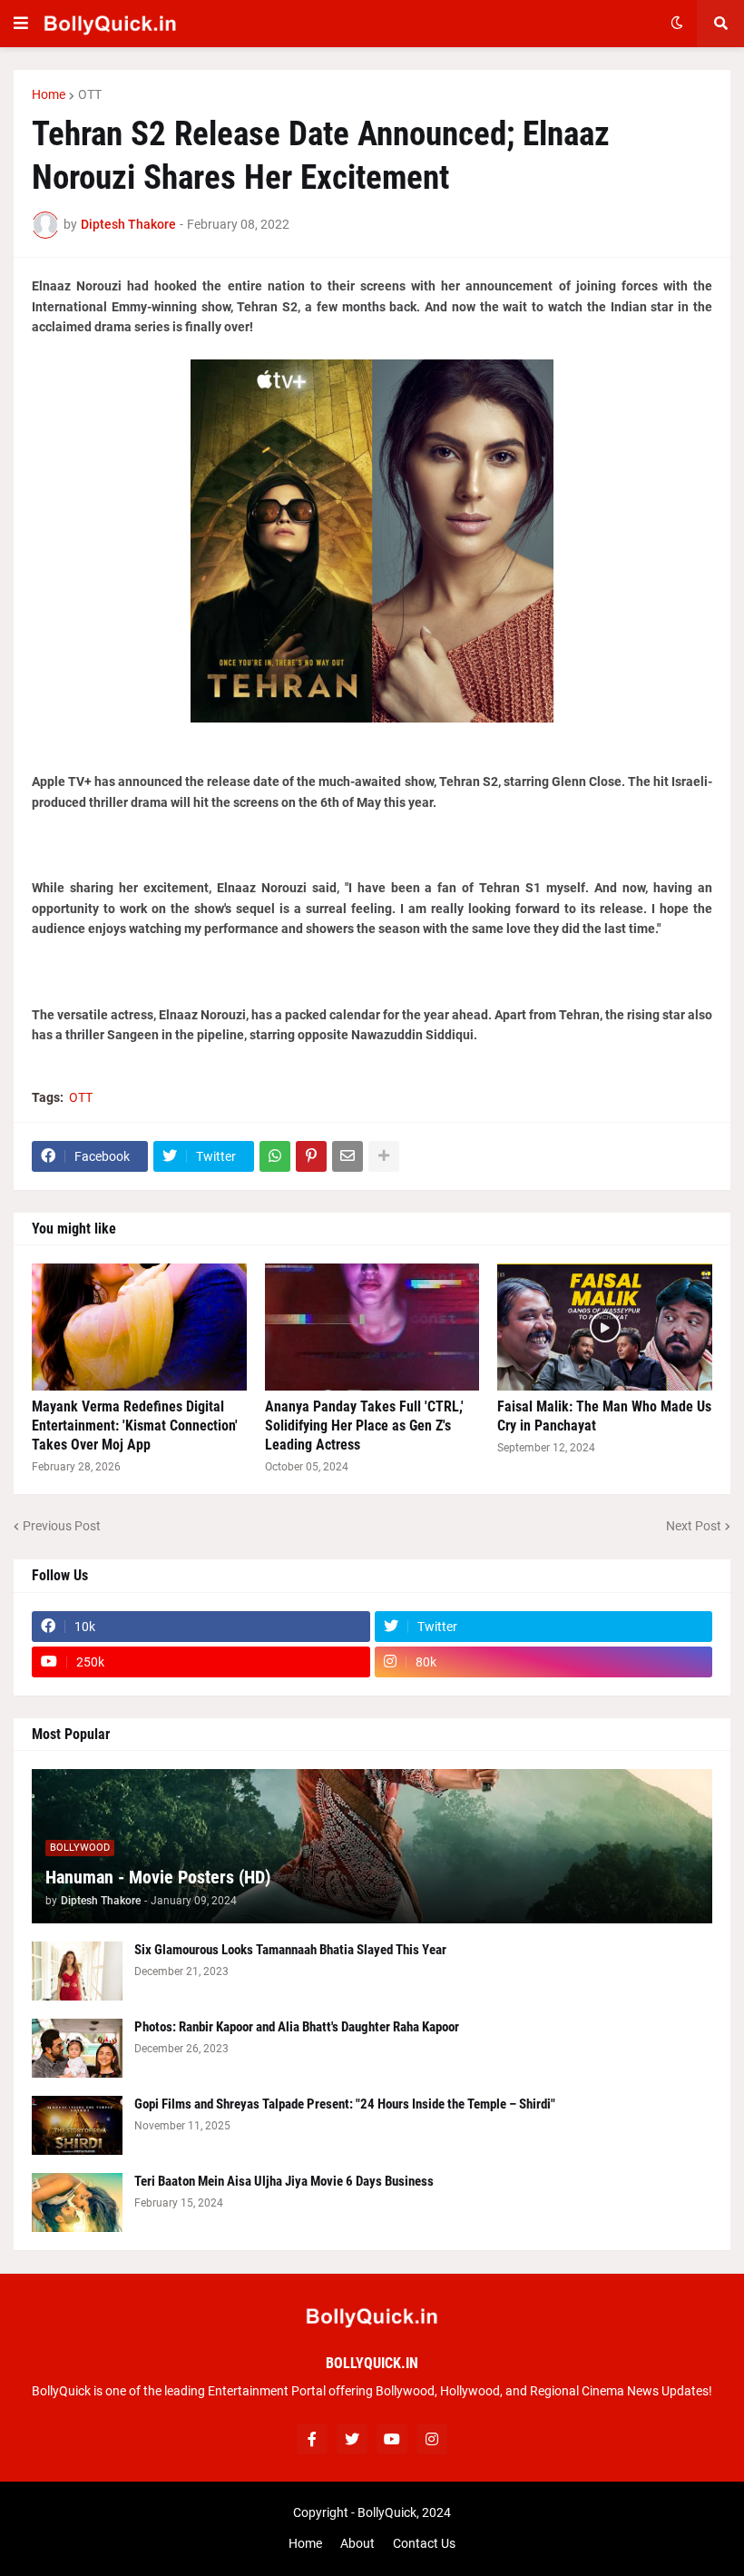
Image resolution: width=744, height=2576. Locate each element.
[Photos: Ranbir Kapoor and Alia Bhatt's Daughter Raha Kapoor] (77, 2048)
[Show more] (384, 1156)
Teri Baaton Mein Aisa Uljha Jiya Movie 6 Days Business (284, 2181)
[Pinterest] (311, 1156)
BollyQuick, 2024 (404, 2512)
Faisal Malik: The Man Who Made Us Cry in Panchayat (604, 1416)
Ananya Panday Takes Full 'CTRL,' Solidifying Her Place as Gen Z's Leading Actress (364, 1426)
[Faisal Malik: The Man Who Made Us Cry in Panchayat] (605, 1327)
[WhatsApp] (275, 1156)
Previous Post (62, 1526)
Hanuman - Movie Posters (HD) (158, 1877)
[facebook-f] (312, 2439)
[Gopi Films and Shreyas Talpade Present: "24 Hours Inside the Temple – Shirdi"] (77, 2125)
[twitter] (352, 2439)
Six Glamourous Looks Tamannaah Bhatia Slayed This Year (290, 1950)
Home (49, 94)
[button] (21, 24)
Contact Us (424, 2543)
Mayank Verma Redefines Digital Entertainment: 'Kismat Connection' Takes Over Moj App (135, 1426)
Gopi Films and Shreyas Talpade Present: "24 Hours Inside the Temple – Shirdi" (345, 2104)
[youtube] (392, 2439)
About (357, 2543)
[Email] (348, 1156)
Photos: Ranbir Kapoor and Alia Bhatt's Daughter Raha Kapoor (297, 2027)
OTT (90, 94)
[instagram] (432, 2439)
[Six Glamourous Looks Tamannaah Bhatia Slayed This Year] (77, 1971)
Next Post (694, 1526)
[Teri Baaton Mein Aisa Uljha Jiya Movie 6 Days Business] (77, 2202)
